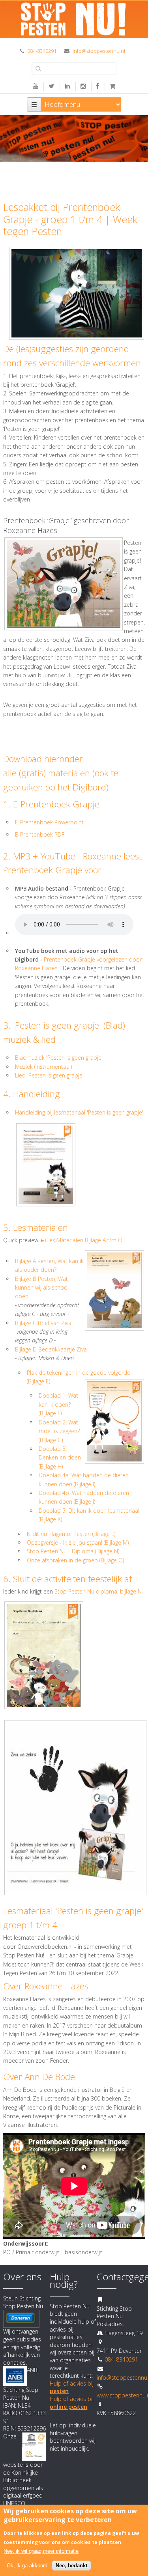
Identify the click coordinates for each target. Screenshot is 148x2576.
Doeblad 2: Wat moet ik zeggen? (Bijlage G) (59, 1431)
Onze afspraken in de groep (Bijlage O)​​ (75, 1560)
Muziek (24, 1067)
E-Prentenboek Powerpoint (49, 822)
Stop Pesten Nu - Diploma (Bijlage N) (73, 1551)
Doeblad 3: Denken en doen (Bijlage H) (60, 1458)
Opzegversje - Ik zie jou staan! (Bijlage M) (78, 1542)
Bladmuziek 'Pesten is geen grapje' (59, 1058)
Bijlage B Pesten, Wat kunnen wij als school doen (42, 1288)
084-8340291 (42, 51)
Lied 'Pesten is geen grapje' (50, 1075)
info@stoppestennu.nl (99, 51)
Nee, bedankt (71, 2566)
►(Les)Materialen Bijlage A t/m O (81, 1240)
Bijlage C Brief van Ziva (43, 1323)
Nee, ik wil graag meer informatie (41, 2551)
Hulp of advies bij (72, 2403)
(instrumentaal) (52, 1067)
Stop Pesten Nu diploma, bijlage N (97, 1591)
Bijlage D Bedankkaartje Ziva (51, 1349)
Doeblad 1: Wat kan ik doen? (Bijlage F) (58, 1404)
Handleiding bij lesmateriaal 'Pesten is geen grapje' (79, 1112)
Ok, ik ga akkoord (27, 2566)
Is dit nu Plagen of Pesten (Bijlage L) (71, 1534)
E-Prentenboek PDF (40, 834)
